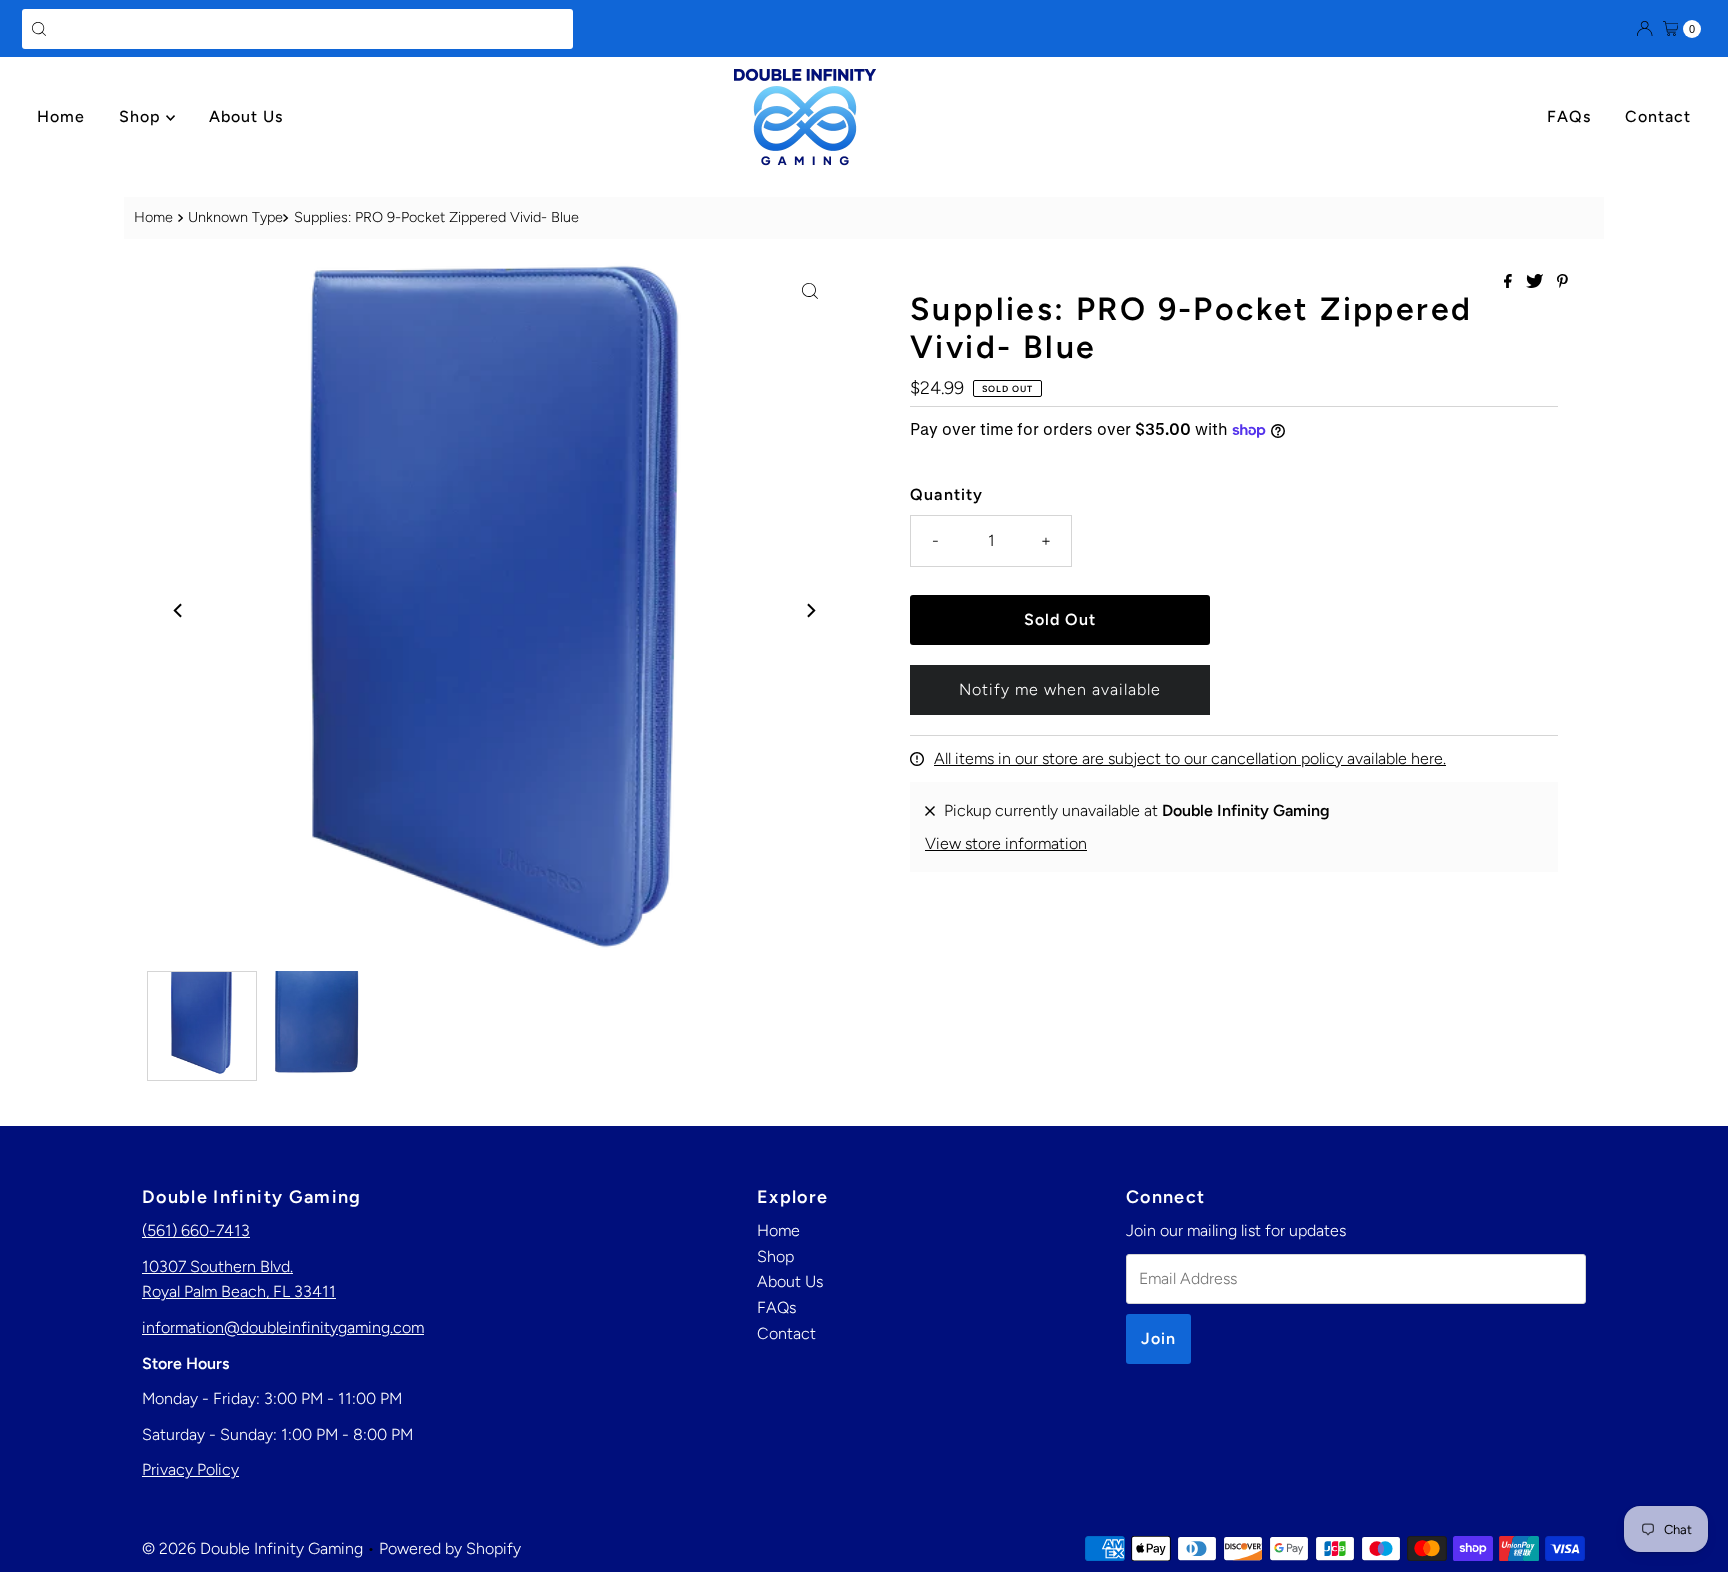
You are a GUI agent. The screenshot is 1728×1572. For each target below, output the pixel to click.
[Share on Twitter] (1536, 282)
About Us (246, 116)
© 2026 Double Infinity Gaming (252, 1548)
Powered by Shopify (450, 1548)
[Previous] (179, 610)
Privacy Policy (190, 1469)
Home (61, 116)
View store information (1006, 843)
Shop (142, 116)
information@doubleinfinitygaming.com (283, 1327)
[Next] (810, 610)
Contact (1658, 116)
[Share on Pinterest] (1562, 282)
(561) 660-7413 (196, 1230)
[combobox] (297, 29)
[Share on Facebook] (1510, 282)
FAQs (1569, 116)
